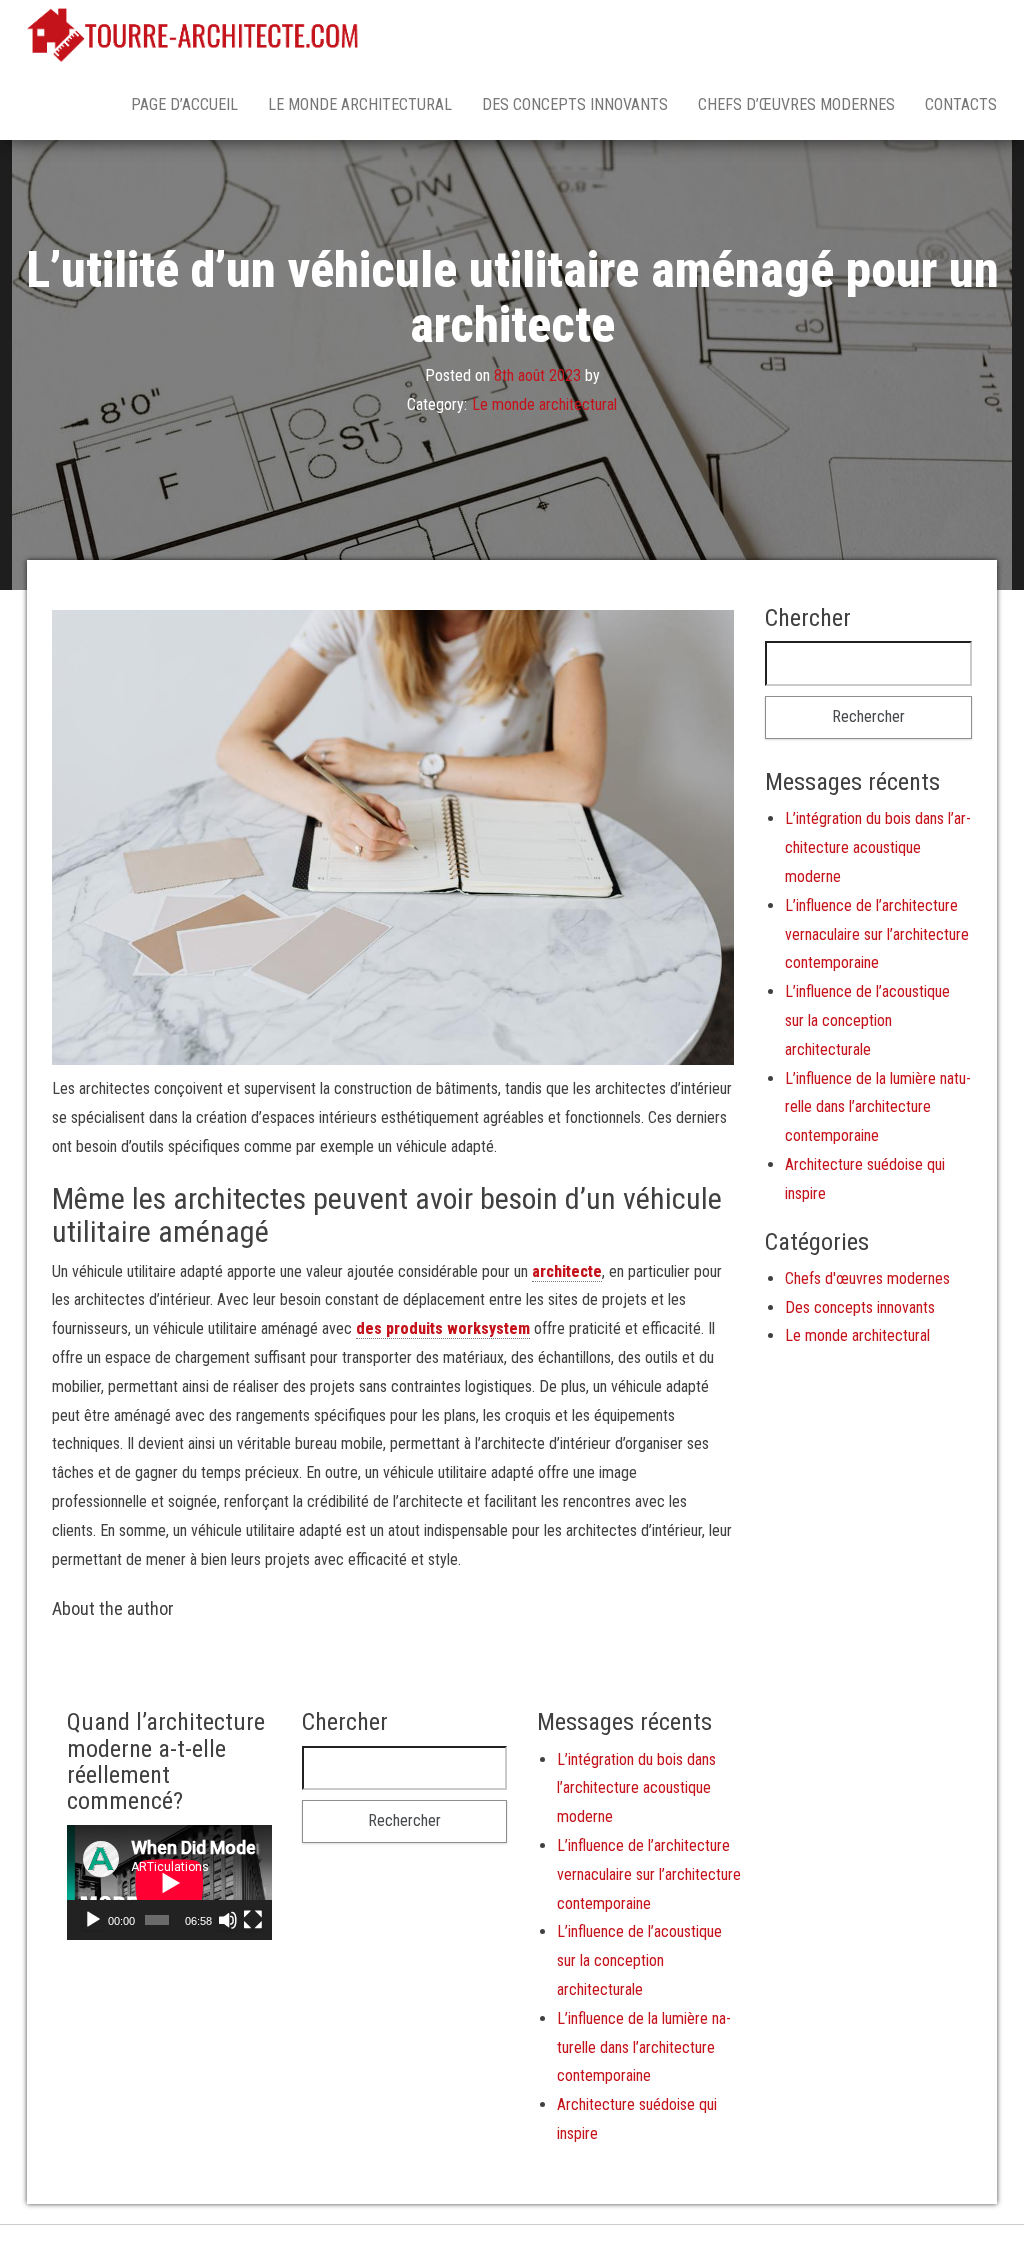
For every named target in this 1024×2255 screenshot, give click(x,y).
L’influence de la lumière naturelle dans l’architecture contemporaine (878, 1107)
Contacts (961, 104)
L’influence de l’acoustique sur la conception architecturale (867, 1020)
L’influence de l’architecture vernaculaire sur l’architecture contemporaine (877, 934)
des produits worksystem (443, 1328)
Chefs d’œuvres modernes (796, 104)
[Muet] (228, 1920)
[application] (169, 1882)
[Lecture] (93, 1920)
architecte (567, 1271)
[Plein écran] (253, 1920)
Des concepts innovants (575, 104)
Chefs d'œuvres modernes (867, 1278)
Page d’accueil (184, 104)
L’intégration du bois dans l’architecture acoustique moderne (878, 847)
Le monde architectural (360, 104)
